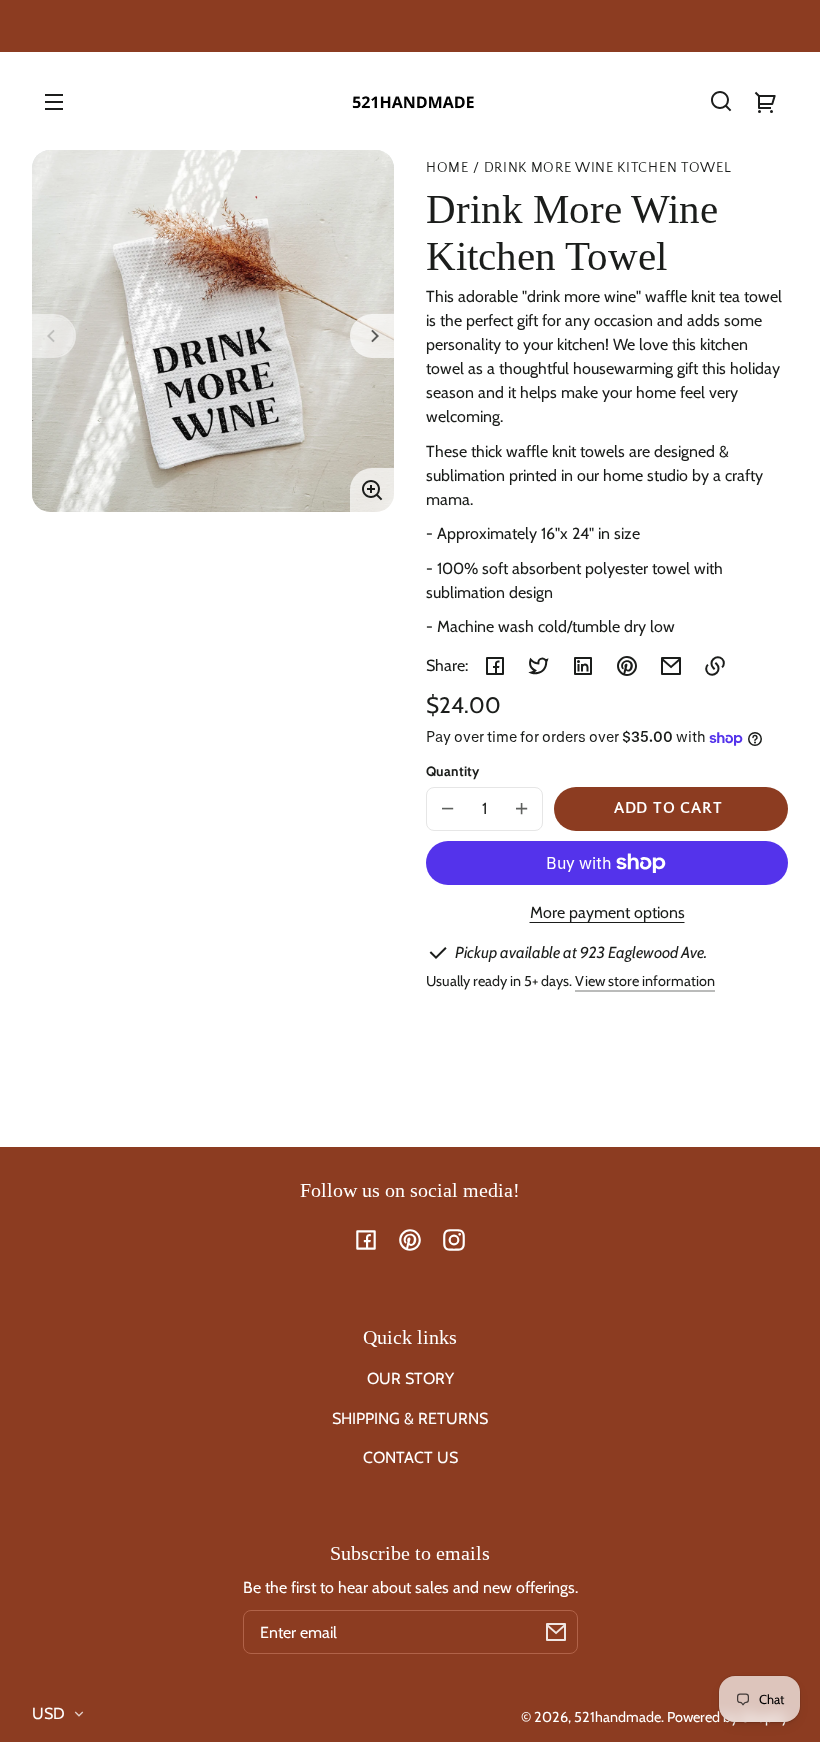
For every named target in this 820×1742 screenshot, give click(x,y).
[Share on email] (671, 666)
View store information (645, 981)
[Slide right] (372, 336)
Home (447, 168)
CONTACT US (410, 1457)
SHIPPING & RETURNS (410, 1418)
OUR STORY (410, 1378)
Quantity (452, 771)
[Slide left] (54, 336)
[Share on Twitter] (539, 666)
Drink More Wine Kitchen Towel (608, 168)
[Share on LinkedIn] (583, 666)
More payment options (607, 912)
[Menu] (54, 101)
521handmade (617, 1717)
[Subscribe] (556, 1632)
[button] (721, 101)
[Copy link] (715, 666)
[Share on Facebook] (495, 666)
